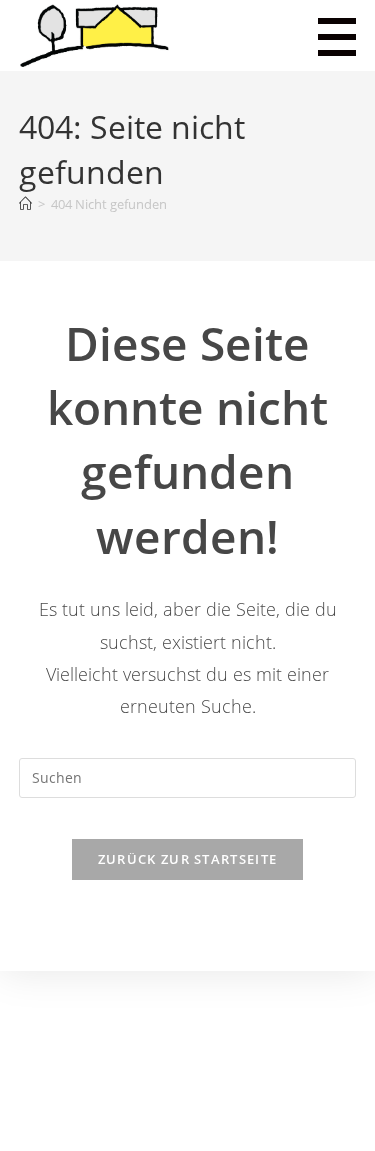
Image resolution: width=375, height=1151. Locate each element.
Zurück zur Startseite (187, 859)
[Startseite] (25, 204)
